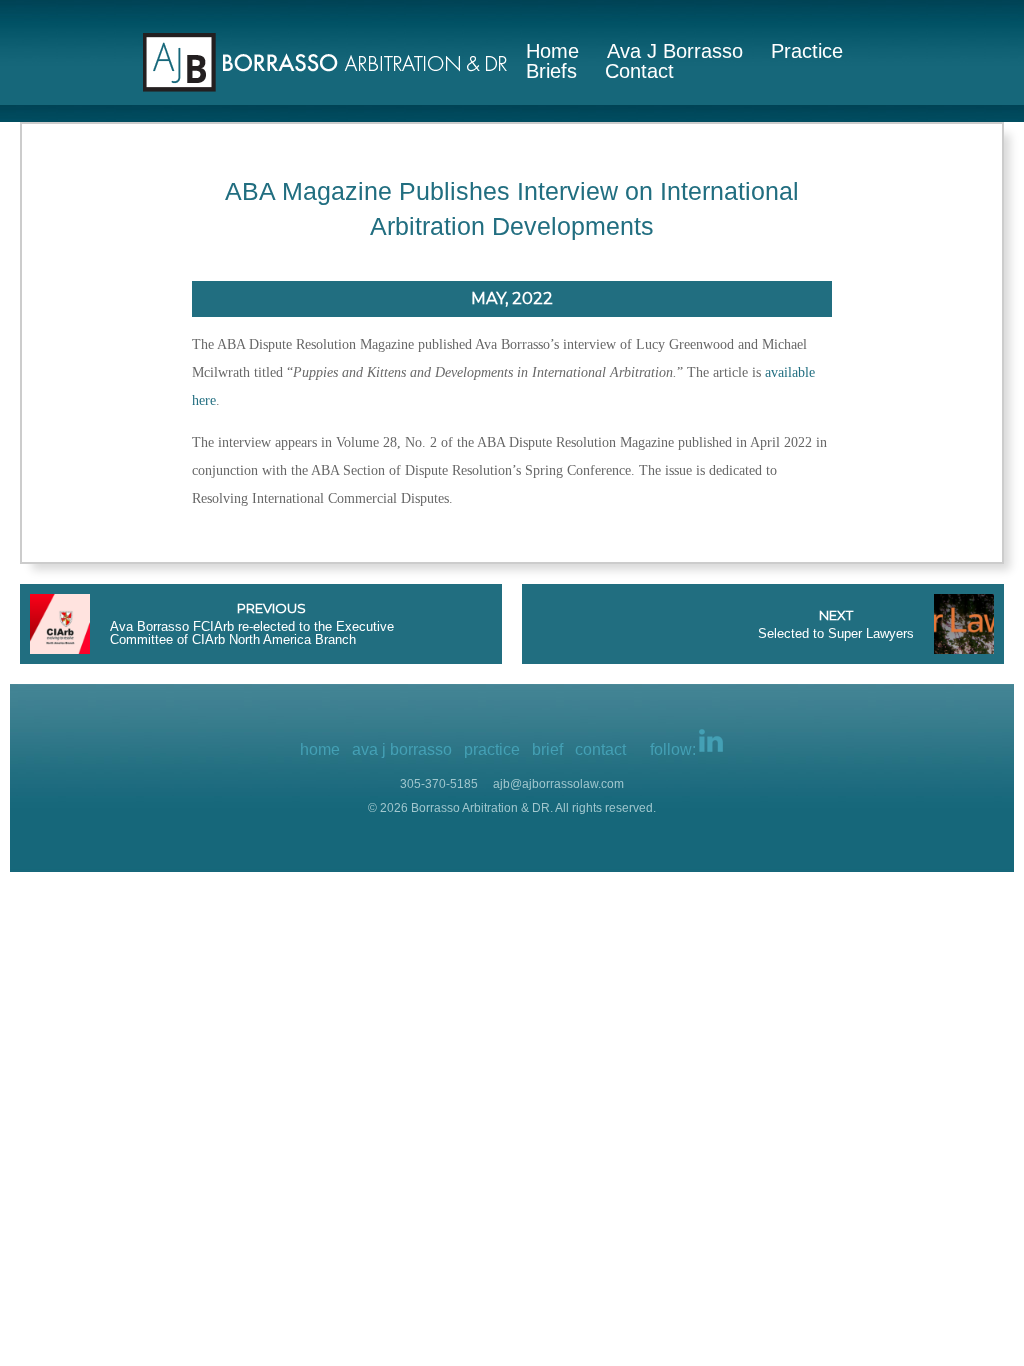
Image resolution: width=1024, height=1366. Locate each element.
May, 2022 (512, 298)
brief (547, 749)
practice (492, 749)
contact (600, 749)
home (320, 749)
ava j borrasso (402, 749)
